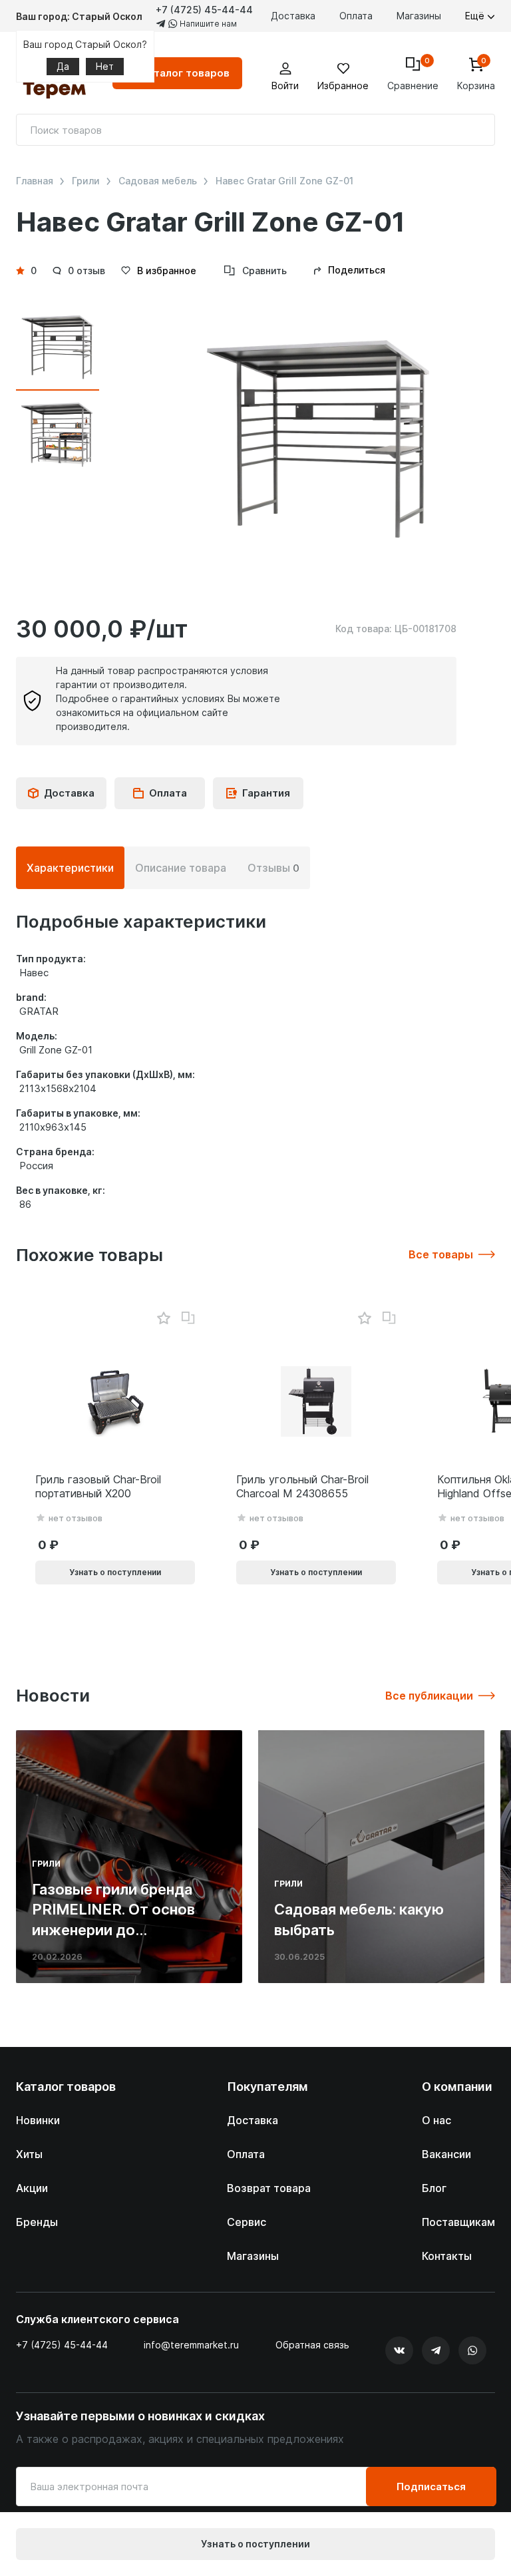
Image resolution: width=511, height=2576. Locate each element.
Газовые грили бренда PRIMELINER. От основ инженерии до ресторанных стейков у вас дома (117, 1930)
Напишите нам (207, 24)
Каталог (185, 73)
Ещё (476, 16)
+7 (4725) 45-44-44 (204, 10)
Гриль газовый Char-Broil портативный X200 (98, 1486)
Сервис (247, 2222)
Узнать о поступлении (255, 2544)
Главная (35, 181)
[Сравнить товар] (188, 1318)
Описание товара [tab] (181, 868)
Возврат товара (269, 2188)
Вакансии (446, 2154)
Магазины (419, 16)
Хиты (29, 2154)
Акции (32, 2188)
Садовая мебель (158, 181)
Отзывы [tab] (273, 868)
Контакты (447, 2256)
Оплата (356, 16)
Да (63, 66)
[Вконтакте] (399, 2350)
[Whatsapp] (472, 2350)
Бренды (37, 2222)
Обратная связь (312, 2345)
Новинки (38, 2120)
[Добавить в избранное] (163, 1319)
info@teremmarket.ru (191, 2345)
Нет (105, 66)
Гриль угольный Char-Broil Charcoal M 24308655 (302, 1486)
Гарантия (266, 793)
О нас (436, 2120)
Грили (86, 181)
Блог (434, 2188)
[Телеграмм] (436, 2350)
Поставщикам (458, 2222)
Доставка (293, 16)
